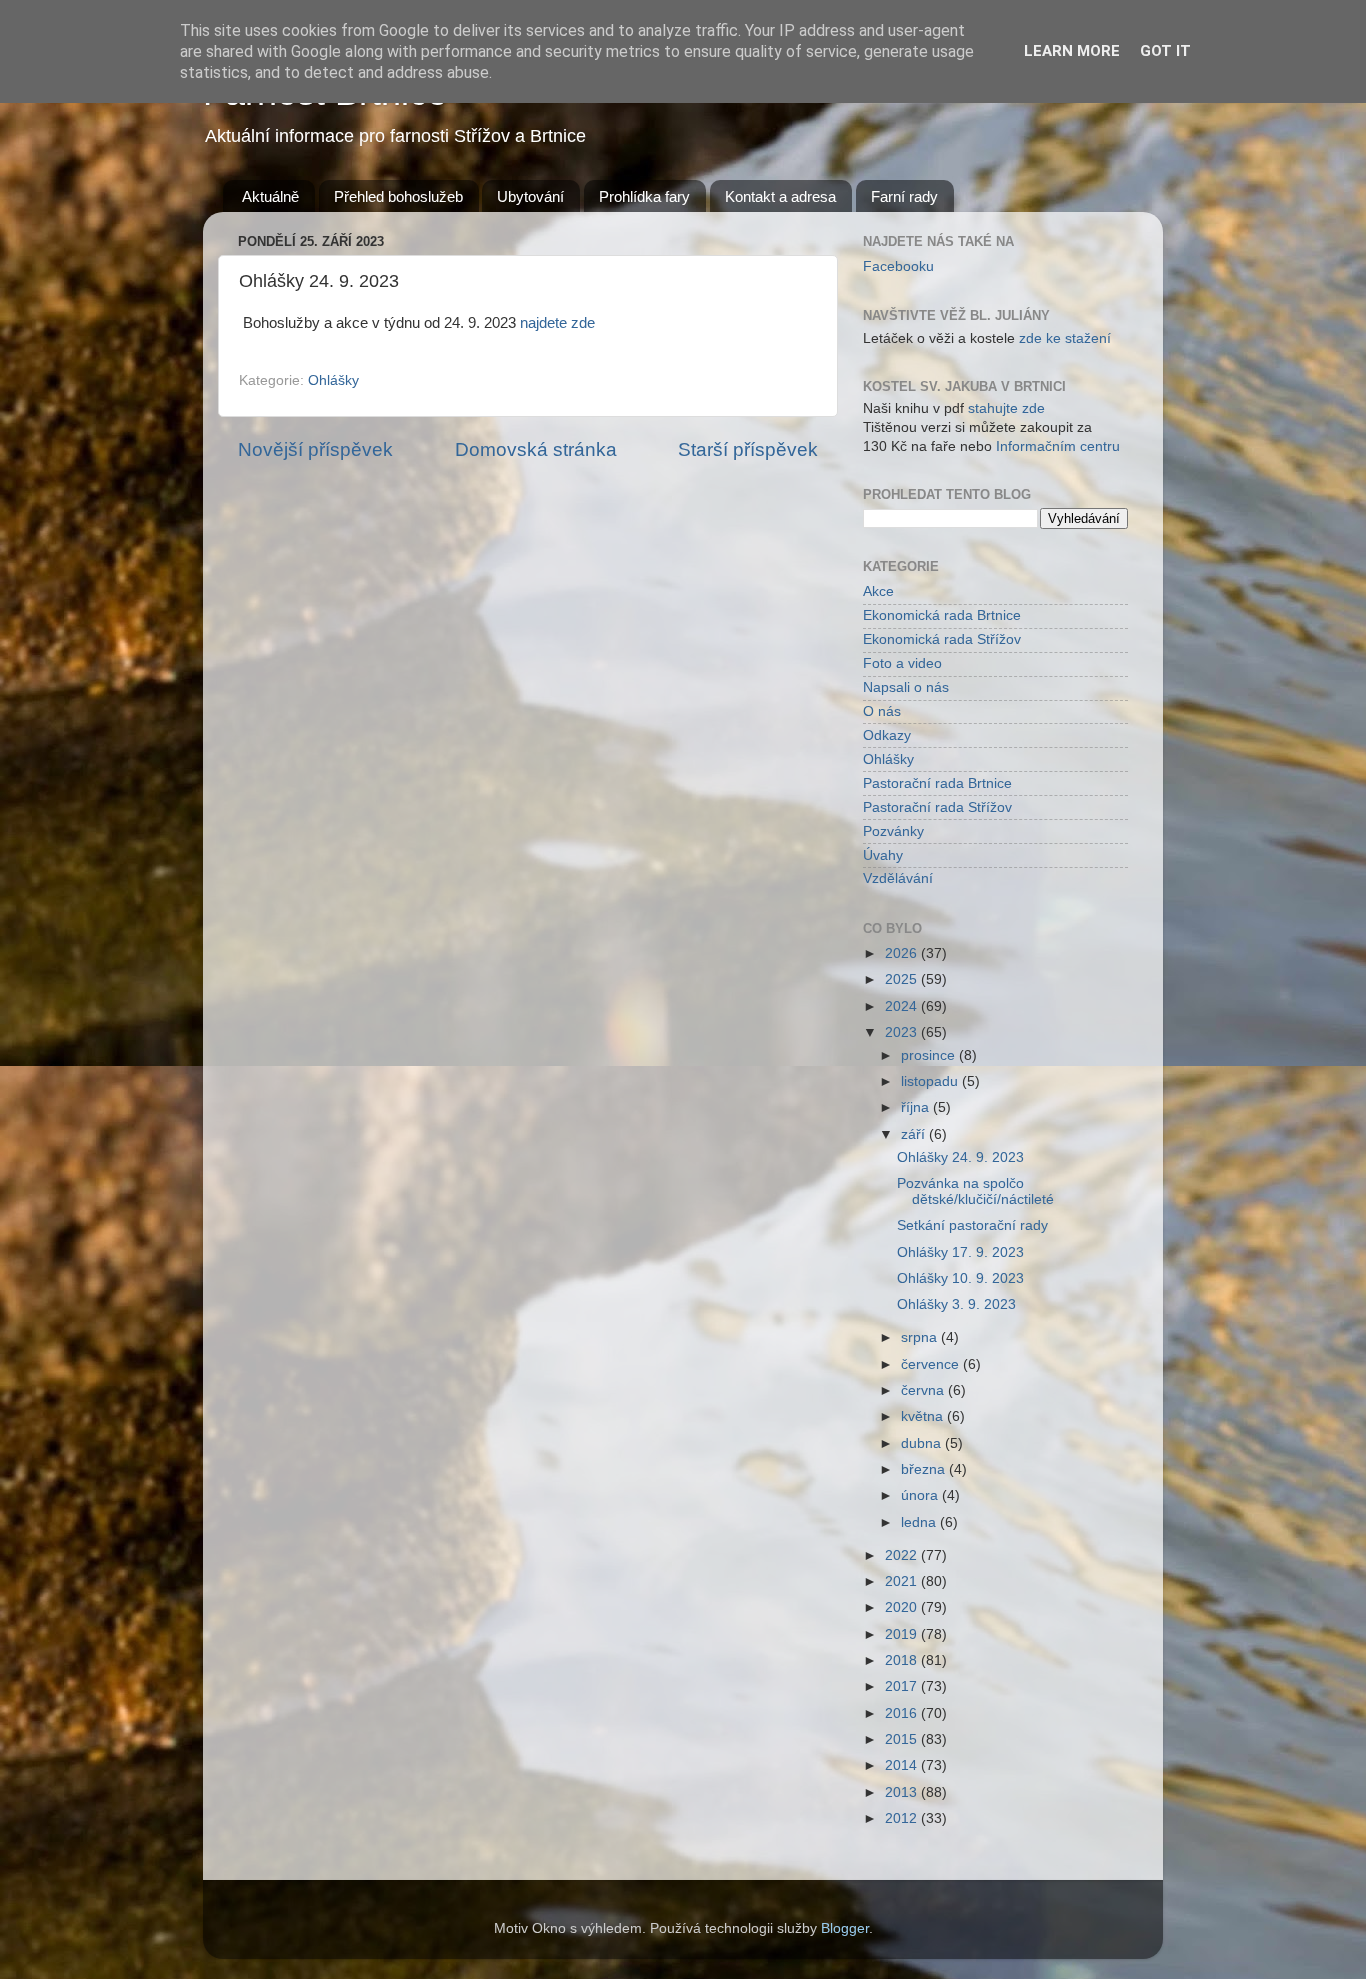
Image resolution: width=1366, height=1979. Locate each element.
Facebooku (898, 266)
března (925, 1469)
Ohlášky (333, 380)
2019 (903, 1634)
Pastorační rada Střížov (937, 807)
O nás (882, 711)
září (915, 1134)
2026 (903, 953)
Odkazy (887, 735)
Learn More (1072, 51)
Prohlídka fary (644, 196)
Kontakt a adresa (780, 196)
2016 (903, 1713)
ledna (920, 1522)
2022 (903, 1555)
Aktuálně (270, 196)
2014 (903, 1765)
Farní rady (904, 196)
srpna (921, 1337)
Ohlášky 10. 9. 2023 (960, 1278)
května (924, 1416)
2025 (903, 979)
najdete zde (557, 323)
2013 (903, 1792)
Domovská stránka (536, 449)
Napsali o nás (906, 687)
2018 (903, 1660)
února (921, 1495)
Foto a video (902, 663)
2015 (903, 1739)
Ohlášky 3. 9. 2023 (956, 1304)
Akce (878, 591)
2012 (903, 1818)
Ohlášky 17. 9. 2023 (960, 1252)
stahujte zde (1006, 408)
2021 (903, 1581)
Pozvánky (893, 831)
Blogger (845, 1928)
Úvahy (883, 855)
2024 (903, 1006)
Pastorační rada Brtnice (937, 783)
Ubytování (530, 196)
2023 (903, 1032)
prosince (930, 1055)
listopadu (931, 1081)
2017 (903, 1686)
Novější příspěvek (315, 449)
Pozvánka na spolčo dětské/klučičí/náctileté (975, 1191)
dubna (923, 1443)
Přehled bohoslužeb (398, 196)
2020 (903, 1607)
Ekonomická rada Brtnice (942, 615)
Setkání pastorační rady (972, 1225)
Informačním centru (1058, 446)
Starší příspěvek (748, 449)
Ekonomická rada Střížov (942, 639)
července (932, 1364)
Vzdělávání (898, 878)
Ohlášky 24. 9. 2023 (960, 1157)
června (924, 1390)
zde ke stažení (1065, 338)
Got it (1165, 51)
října (917, 1107)
